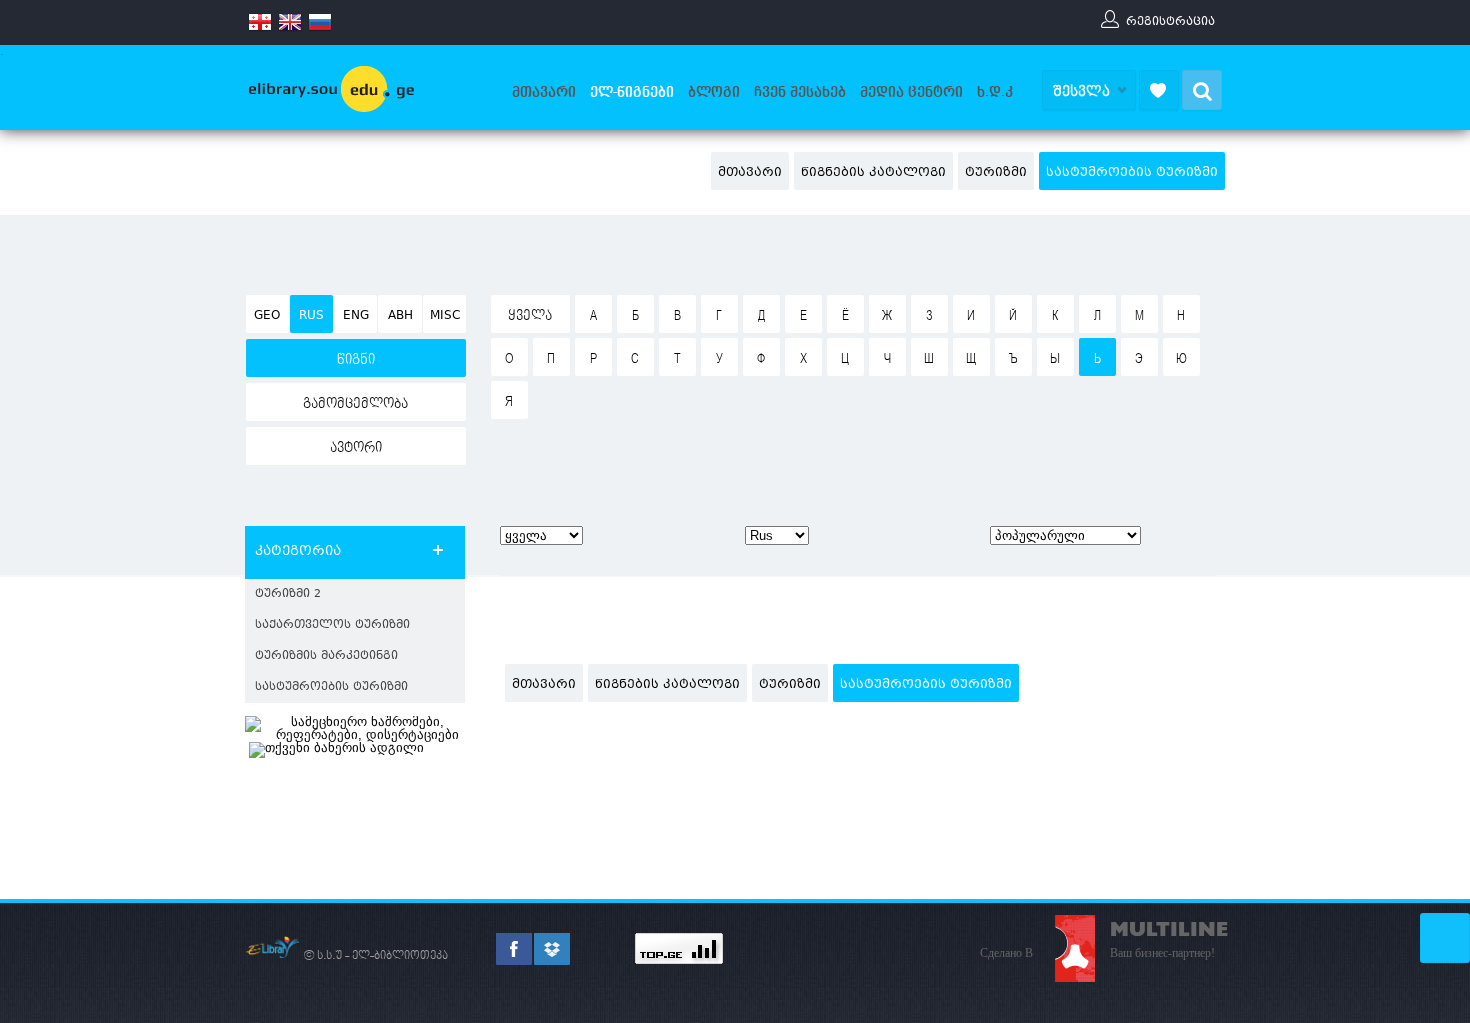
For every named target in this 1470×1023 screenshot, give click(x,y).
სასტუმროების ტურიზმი (1132, 173)
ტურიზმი (996, 173)
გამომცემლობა (355, 404)
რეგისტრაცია (1170, 21)
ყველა (530, 316)
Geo (267, 316)
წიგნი (356, 360)
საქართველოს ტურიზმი (332, 625)
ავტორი (356, 448)
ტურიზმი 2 (288, 594)
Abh (400, 316)
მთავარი (544, 92)
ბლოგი (714, 92)
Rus (311, 316)
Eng (356, 316)
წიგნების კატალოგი (873, 173)
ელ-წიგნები (632, 92)
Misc (445, 316)
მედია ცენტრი (911, 92)
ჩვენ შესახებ (800, 92)
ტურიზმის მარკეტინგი (326, 656)
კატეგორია (298, 552)
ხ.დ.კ (995, 92)
